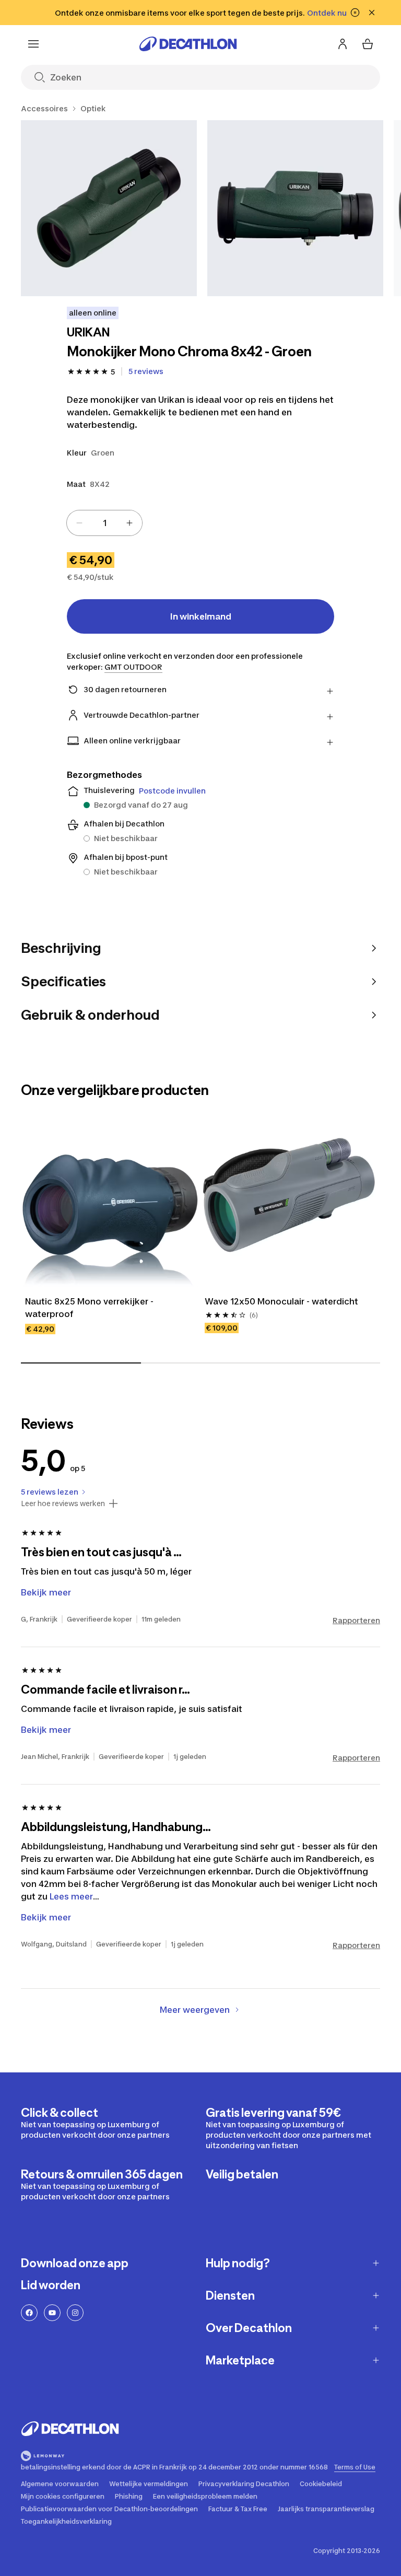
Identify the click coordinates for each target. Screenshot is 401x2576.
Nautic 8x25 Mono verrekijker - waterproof (90, 1308)
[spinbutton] (104, 523)
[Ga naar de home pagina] (188, 44)
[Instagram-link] (75, 2313)
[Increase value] (129, 523)
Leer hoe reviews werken (63, 1503)
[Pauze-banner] (355, 13)
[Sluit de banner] (372, 13)
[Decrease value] (79, 523)
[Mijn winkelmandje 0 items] (368, 44)
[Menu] (33, 44)
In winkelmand (201, 616)
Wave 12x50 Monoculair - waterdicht (281, 1301)
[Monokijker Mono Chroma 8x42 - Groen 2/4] (295, 208)
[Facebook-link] (29, 2313)
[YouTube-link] (52, 2313)
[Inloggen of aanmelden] (343, 44)
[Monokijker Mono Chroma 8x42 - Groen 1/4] (109, 208)
